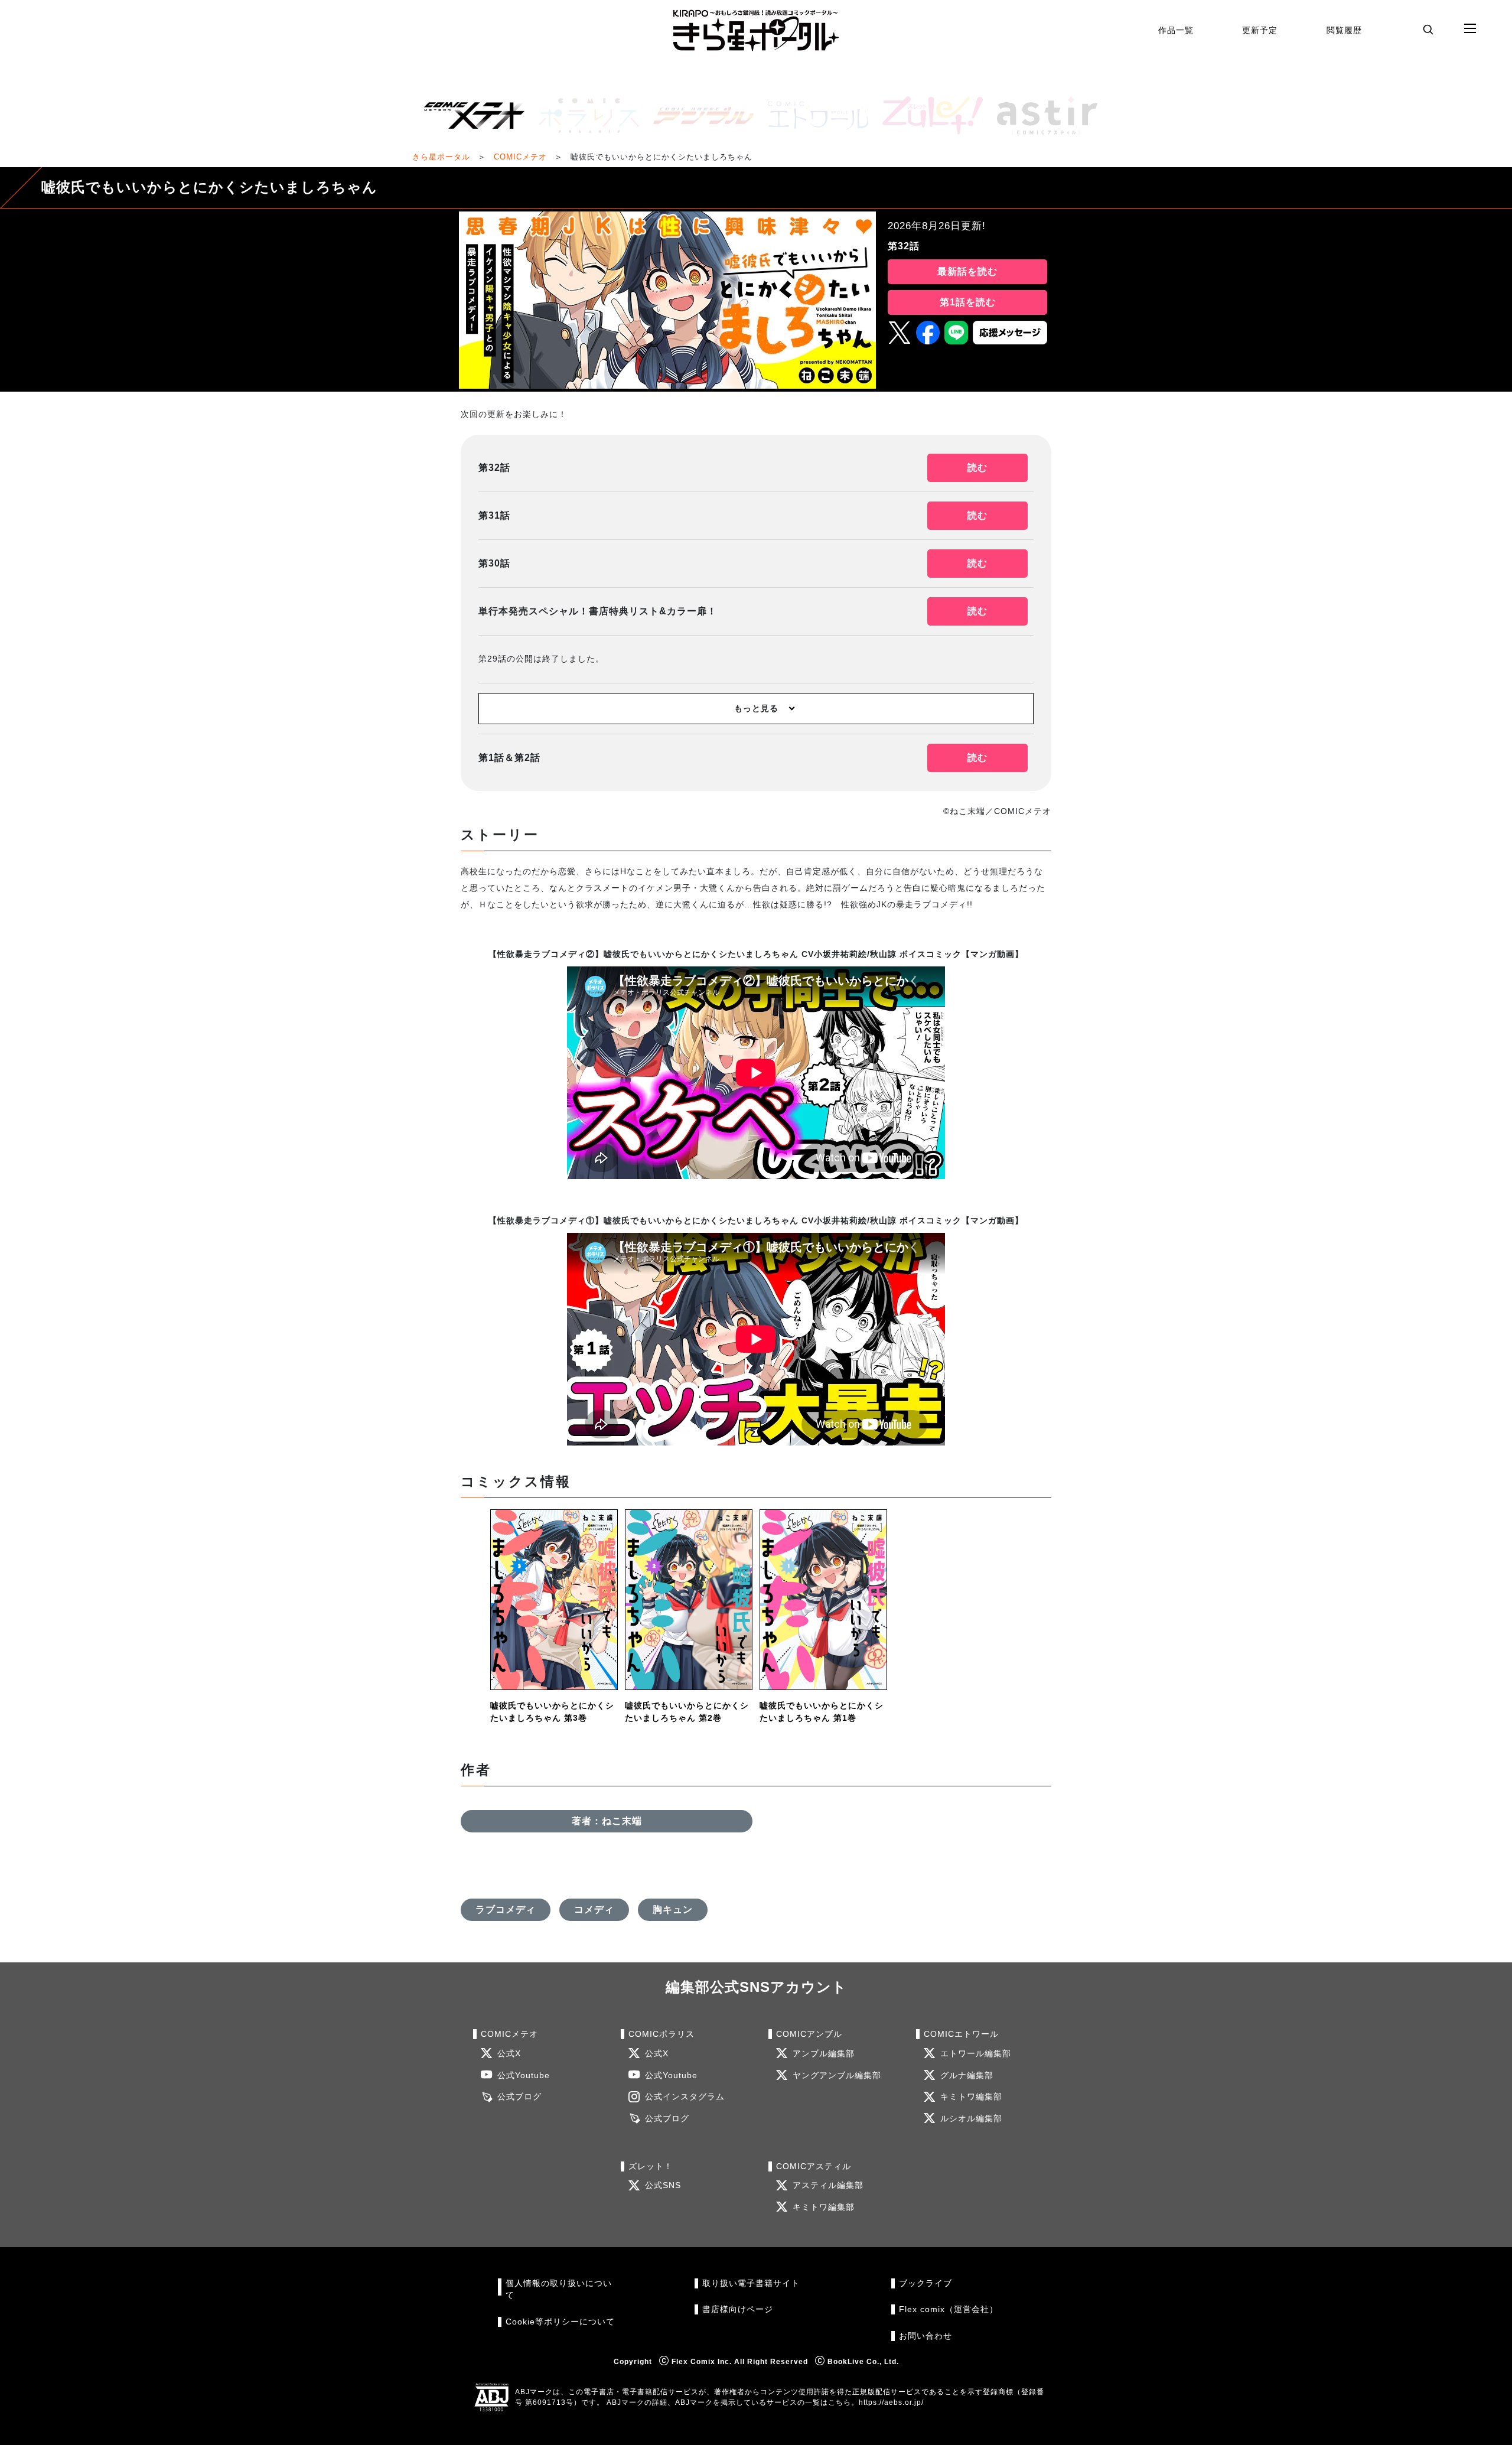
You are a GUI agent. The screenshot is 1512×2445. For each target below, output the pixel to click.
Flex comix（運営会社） (949, 2309)
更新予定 (1260, 30)
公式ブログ (519, 2097)
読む (977, 468)
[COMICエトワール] (813, 115)
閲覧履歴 (1344, 30)
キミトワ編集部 (971, 2097)
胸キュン (673, 1910)
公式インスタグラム (685, 2097)
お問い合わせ (926, 2336)
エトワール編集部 (976, 2054)
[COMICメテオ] (470, 115)
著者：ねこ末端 (607, 1821)
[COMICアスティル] (1042, 115)
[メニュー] (1470, 29)
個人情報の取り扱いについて (559, 2289)
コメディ (594, 1910)
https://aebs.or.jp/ (891, 2402)
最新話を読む (967, 271)
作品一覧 (1176, 30)
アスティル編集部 (828, 2185)
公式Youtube (524, 2076)
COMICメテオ (520, 157)
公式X (509, 2054)
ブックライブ (926, 2283)
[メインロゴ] (756, 30)
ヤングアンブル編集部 (837, 2076)
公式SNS (663, 2185)
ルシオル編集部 (971, 2119)
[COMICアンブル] (699, 115)
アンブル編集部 (824, 2054)
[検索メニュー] (1428, 29)
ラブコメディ (506, 1910)
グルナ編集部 (967, 2076)
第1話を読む (968, 302)
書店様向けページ (738, 2309)
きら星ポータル (441, 157)
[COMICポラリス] (584, 115)
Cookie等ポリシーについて (560, 2322)
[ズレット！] (928, 115)
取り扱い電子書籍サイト (751, 2283)
